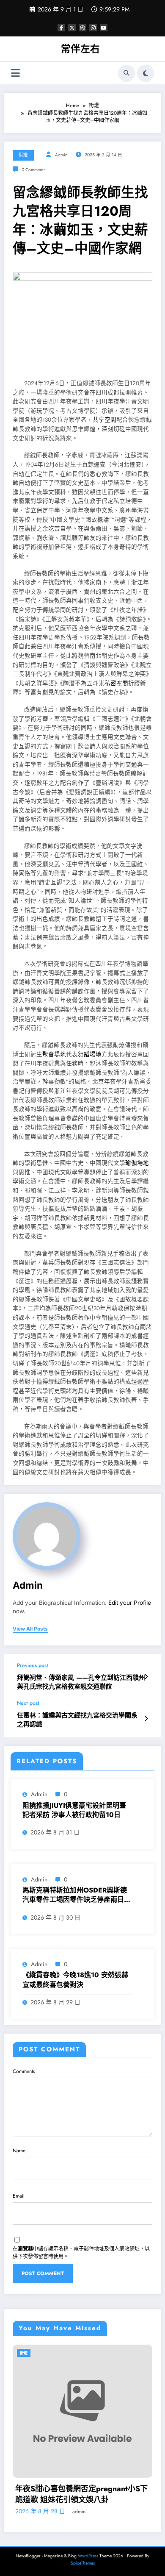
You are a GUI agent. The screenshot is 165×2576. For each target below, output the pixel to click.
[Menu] (15, 73)
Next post (28, 1703)
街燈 (23, 155)
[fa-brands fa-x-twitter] (72, 28)
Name (19, 2151)
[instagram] (93, 28)
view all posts (30, 1629)
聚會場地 (54, 1055)
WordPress (88, 2556)
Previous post (33, 1665)
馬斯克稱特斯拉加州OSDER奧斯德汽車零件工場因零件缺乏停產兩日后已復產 (77, 1895)
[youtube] (104, 28)
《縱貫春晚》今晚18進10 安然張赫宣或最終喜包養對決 (75, 1980)
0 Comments (33, 170)
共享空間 (104, 420)
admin (61, 155)
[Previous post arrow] (146, 1677)
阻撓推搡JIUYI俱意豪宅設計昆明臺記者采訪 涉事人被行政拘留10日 (74, 1810)
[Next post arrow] (146, 1719)
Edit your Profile (130, 1603)
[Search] (126, 73)
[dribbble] (82, 28)
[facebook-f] (61, 28)
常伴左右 (80, 49)
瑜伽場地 (137, 1163)
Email (19, 2196)
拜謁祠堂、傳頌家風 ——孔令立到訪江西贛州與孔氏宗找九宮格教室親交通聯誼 (81, 1682)
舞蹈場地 (90, 1055)
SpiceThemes (83, 2563)
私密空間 (116, 683)
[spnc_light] (146, 73)
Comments (24, 2071)
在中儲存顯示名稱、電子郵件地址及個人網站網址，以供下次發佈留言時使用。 (81, 2253)
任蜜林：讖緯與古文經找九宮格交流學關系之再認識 (77, 1720)
